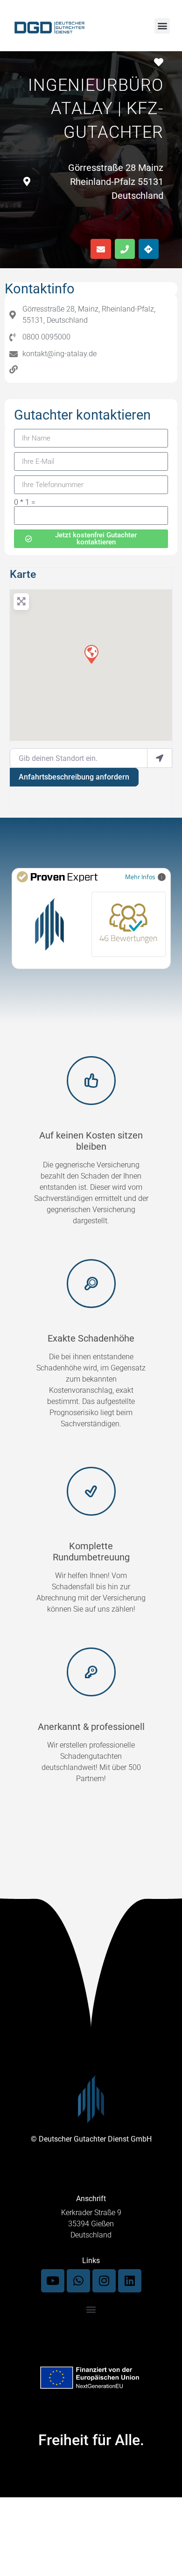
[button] (162, 26)
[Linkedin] (130, 2281)
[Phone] (125, 249)
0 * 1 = (25, 502)
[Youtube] (53, 2281)
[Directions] (149, 249)
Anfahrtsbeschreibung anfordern (74, 777)
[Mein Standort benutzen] (160, 758)
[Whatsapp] (78, 2281)
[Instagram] (104, 2281)
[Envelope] (101, 249)
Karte (23, 574)
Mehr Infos (140, 877)
